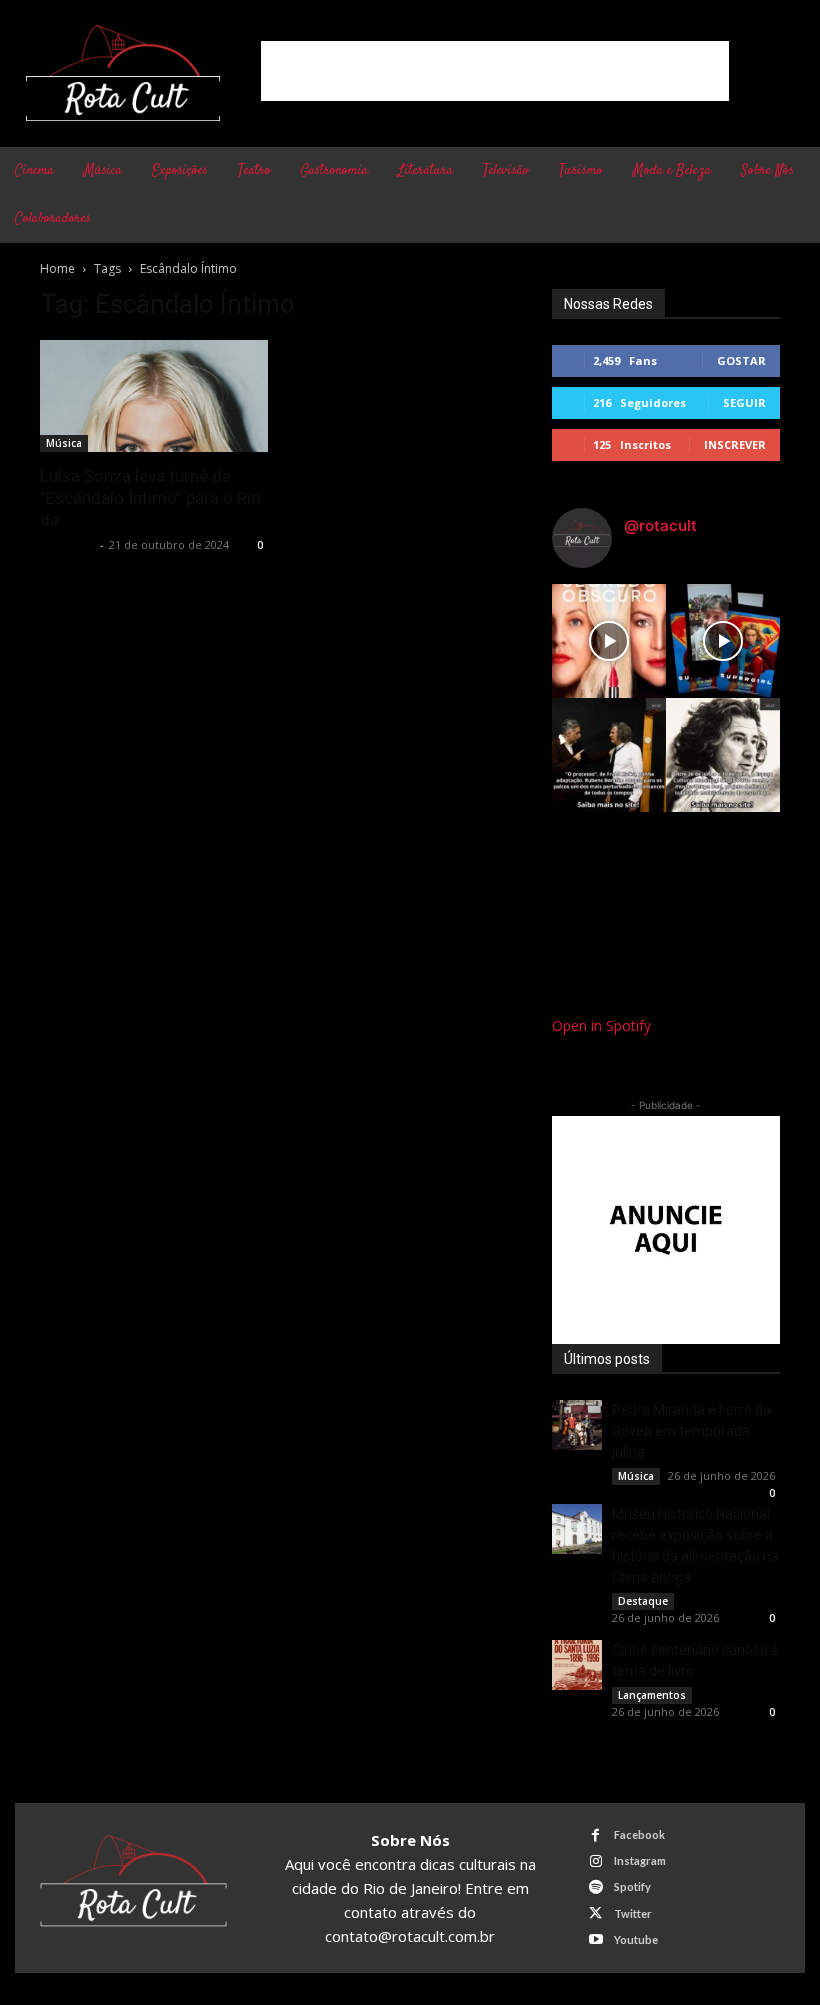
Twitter (633, 1913)
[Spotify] (595, 1887)
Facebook (639, 1834)
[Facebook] (595, 1835)
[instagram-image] (609, 641)
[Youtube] (595, 1939)
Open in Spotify (601, 1025)
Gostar (741, 360)
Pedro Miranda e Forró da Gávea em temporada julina (691, 1431)
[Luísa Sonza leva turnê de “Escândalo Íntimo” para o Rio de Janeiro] (154, 396)
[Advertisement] (495, 71)
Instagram (640, 1860)
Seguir (744, 402)
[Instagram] (595, 1861)
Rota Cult (67, 544)
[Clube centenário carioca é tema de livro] (577, 1665)
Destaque (643, 1601)
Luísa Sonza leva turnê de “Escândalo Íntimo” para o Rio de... (150, 498)
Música (64, 443)
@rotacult (660, 525)
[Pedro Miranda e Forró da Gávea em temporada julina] (577, 1425)
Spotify (632, 1886)
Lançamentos (652, 1695)
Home (57, 268)
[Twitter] (595, 1913)
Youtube (636, 1939)
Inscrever (735, 444)
